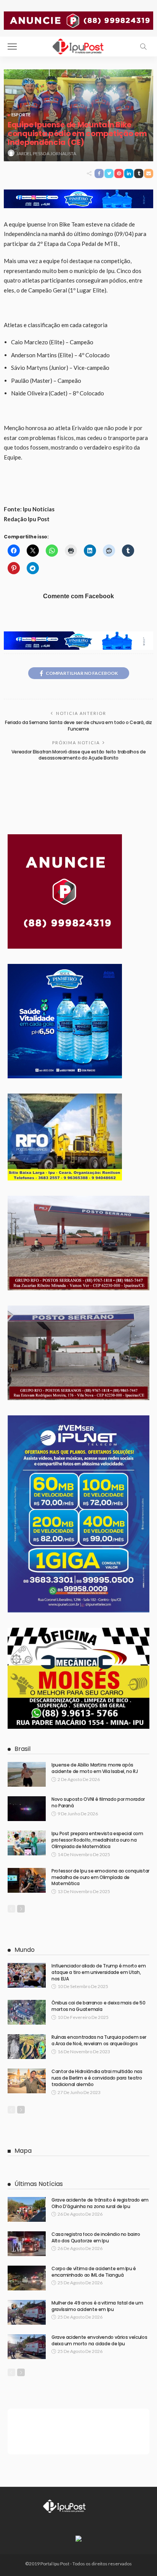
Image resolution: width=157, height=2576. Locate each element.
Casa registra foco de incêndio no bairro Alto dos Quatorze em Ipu (96, 2237)
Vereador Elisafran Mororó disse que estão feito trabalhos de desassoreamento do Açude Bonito (78, 755)
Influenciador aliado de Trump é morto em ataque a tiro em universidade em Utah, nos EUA (99, 1972)
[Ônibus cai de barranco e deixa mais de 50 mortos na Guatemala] (27, 2012)
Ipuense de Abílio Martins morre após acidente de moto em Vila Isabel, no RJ (95, 1768)
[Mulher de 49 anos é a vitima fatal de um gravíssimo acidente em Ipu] (27, 2312)
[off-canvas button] (12, 47)
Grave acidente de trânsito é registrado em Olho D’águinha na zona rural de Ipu (100, 2203)
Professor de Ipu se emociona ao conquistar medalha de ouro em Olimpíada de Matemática (100, 1877)
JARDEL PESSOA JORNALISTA (46, 153)
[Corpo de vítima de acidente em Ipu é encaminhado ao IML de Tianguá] (27, 2278)
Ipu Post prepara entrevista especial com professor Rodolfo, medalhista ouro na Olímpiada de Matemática (97, 1840)
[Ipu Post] (78, 46)
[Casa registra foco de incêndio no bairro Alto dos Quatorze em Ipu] (27, 2244)
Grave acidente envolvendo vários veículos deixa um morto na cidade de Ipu (99, 2340)
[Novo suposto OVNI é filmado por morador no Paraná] (27, 1809)
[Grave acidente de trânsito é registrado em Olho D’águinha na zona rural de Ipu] (27, 2209)
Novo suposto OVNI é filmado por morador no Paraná (98, 1802)
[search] (143, 47)
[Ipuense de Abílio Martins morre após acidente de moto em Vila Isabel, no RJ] (27, 1774)
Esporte (21, 115)
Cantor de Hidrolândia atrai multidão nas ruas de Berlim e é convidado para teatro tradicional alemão (97, 2078)
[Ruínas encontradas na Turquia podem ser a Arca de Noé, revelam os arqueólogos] (27, 2047)
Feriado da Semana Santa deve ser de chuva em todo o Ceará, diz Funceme (78, 726)
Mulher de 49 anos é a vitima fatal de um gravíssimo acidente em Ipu (97, 2306)
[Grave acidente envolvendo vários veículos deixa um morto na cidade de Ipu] (27, 2347)
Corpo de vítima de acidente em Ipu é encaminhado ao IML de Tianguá (94, 2272)
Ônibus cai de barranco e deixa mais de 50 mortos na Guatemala (98, 2006)
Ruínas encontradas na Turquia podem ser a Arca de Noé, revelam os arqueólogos (99, 2040)
